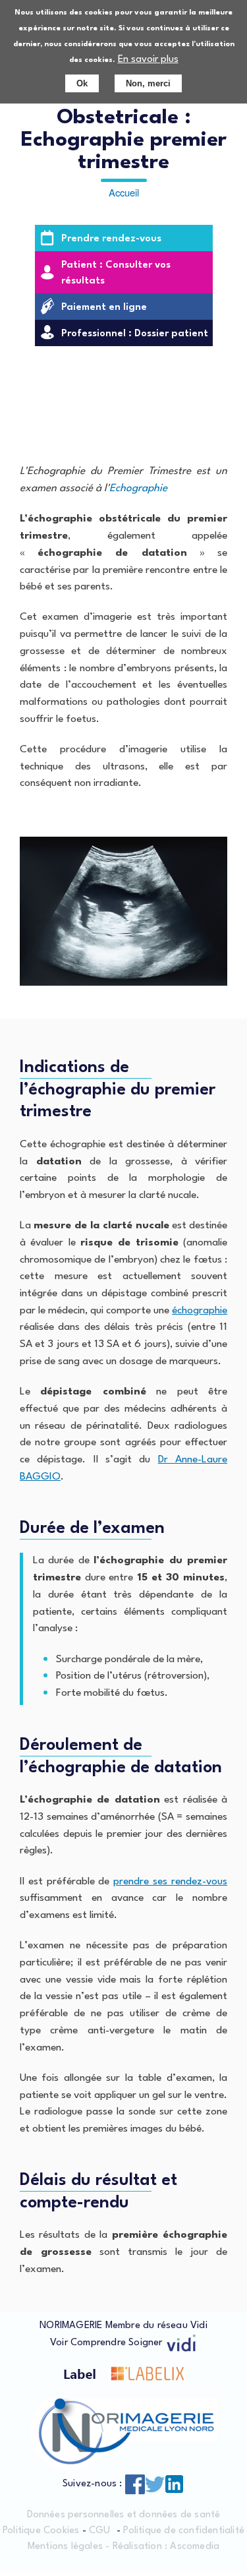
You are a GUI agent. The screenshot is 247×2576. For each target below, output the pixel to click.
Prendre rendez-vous (111, 239)
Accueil (124, 192)
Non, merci (148, 83)
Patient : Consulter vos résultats (116, 273)
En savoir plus (148, 60)
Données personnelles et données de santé (124, 2515)
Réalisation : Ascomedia (166, 2547)
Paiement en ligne (104, 308)
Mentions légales (65, 2547)
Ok (82, 83)
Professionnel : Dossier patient (135, 334)
